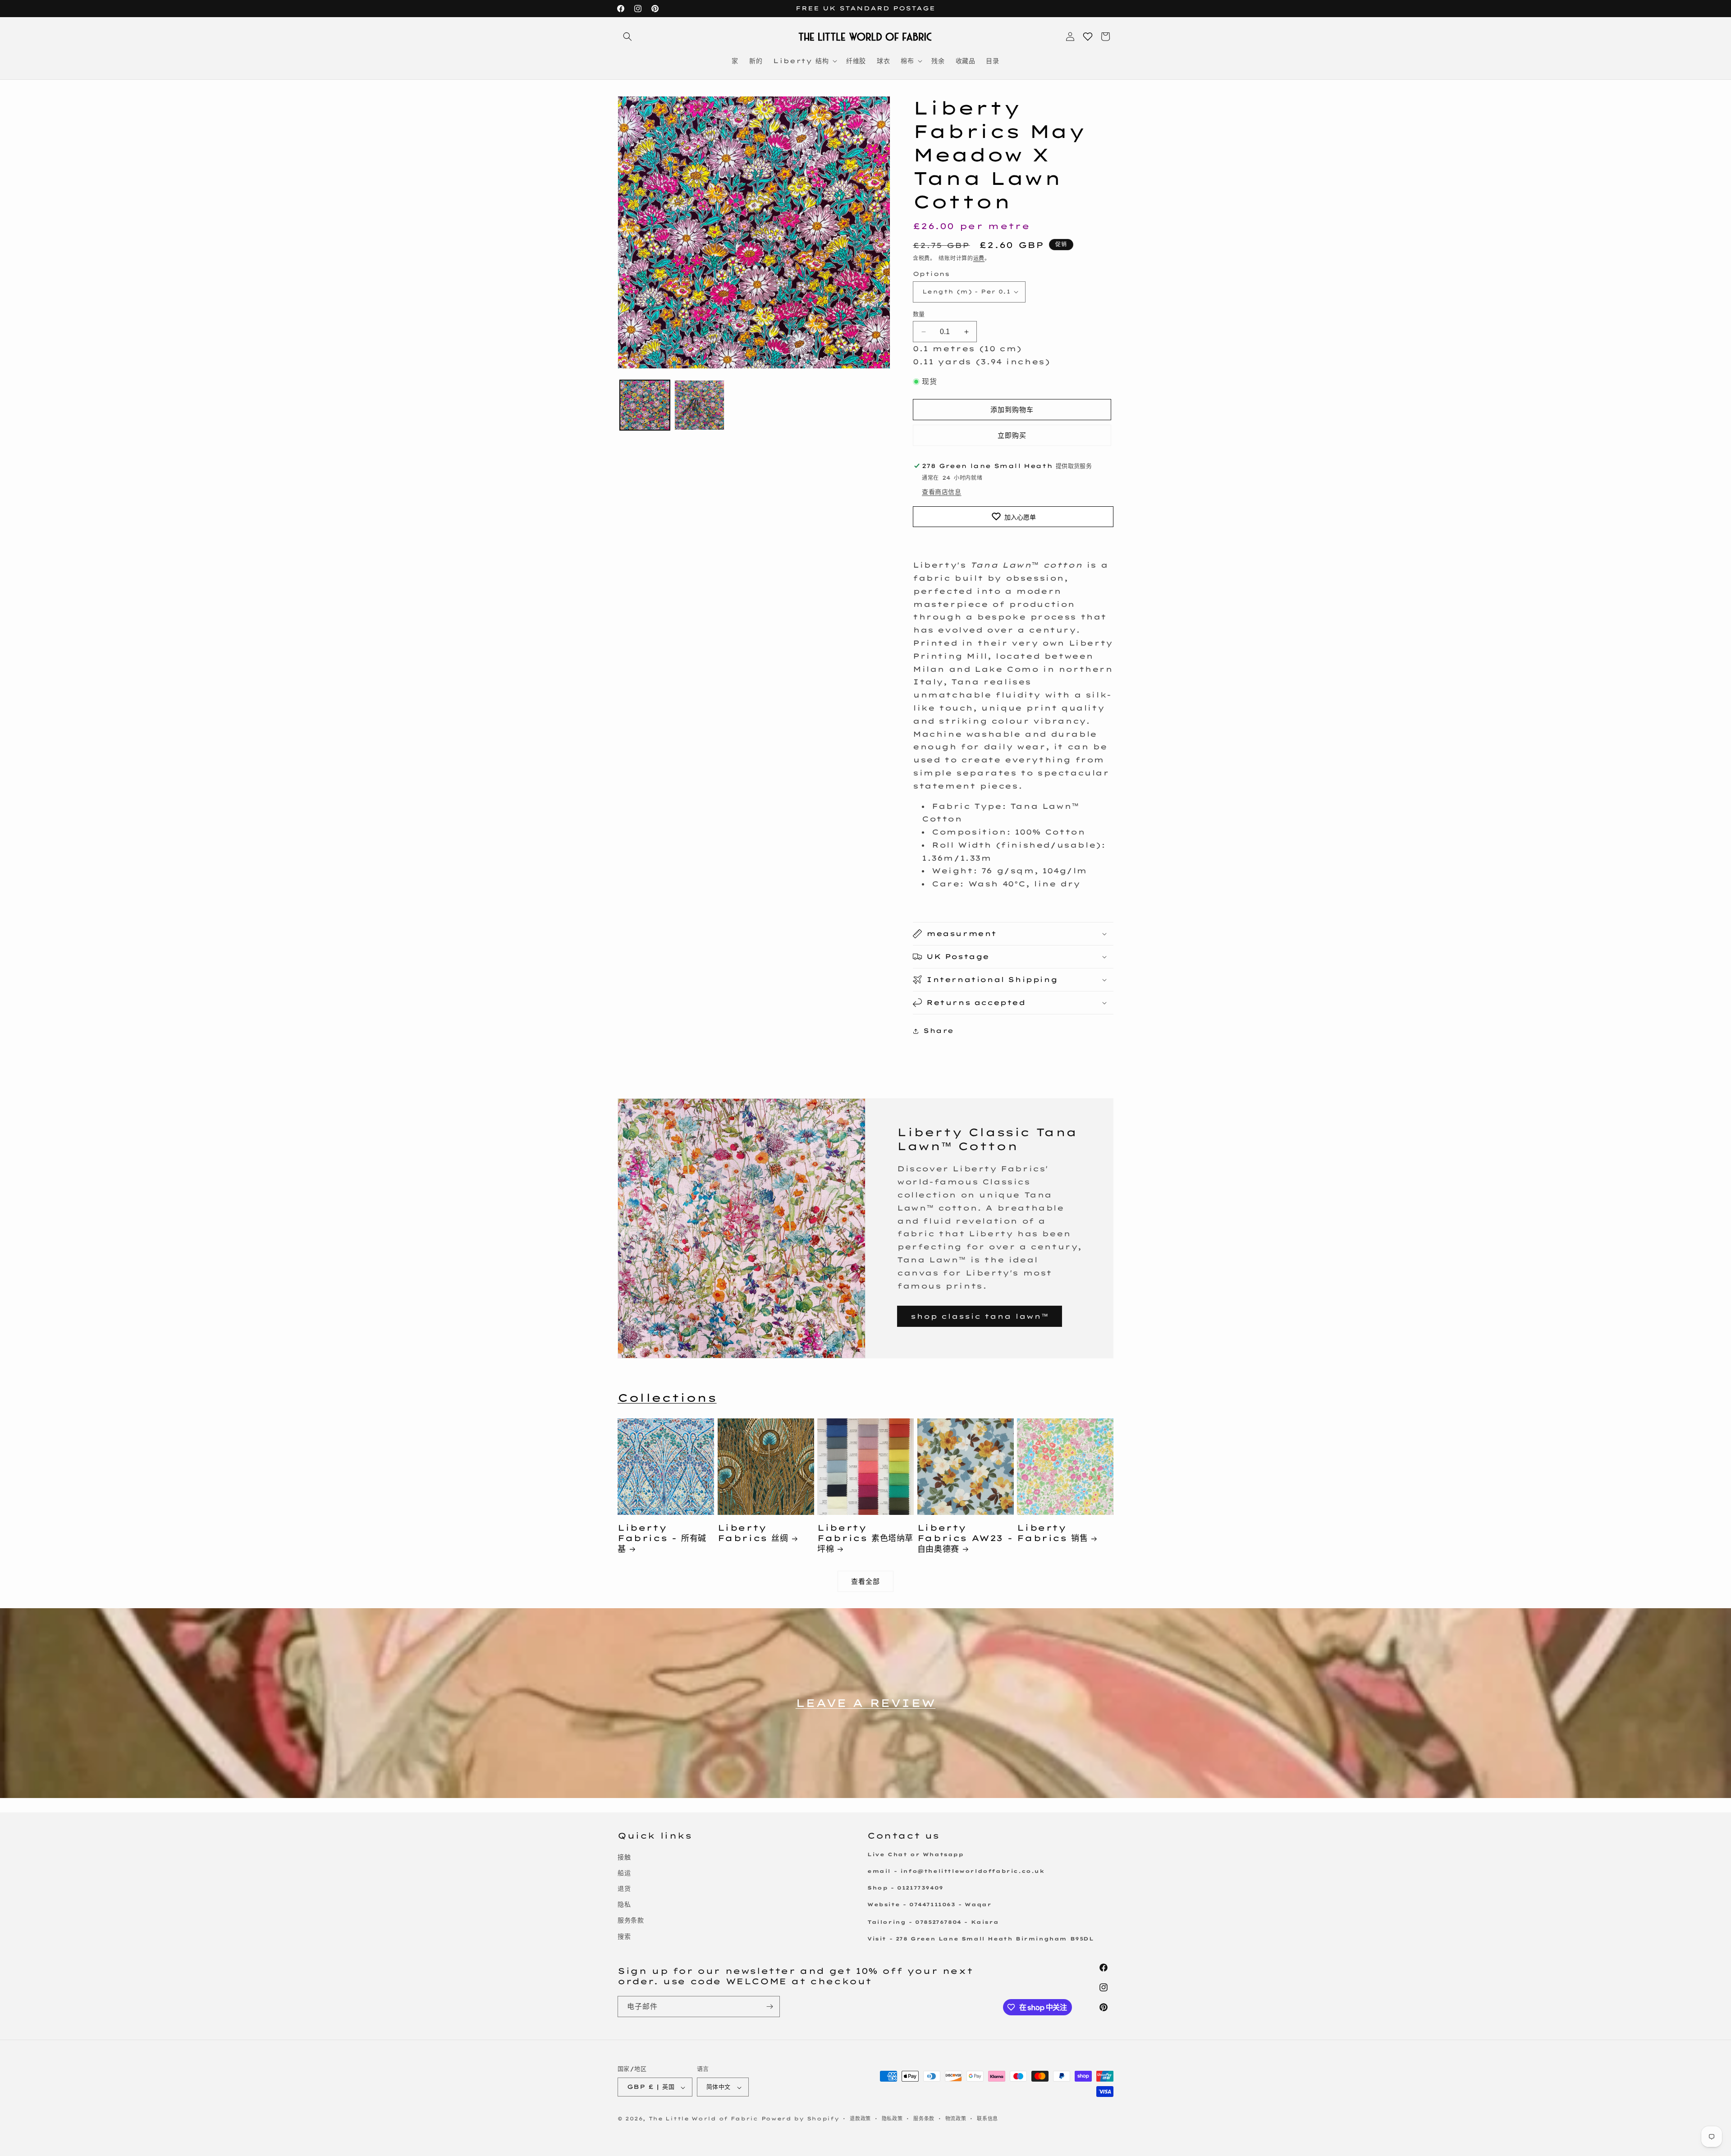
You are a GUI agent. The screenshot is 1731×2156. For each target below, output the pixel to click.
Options (931, 274)
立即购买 (1012, 435)
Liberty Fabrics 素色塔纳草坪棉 (865, 1538)
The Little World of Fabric (703, 2119)
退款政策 (860, 2119)
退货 (624, 1888)
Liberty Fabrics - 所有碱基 (662, 1538)
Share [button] (939, 1031)
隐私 (624, 1904)
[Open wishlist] (1088, 37)
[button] (627, 37)
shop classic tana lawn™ (980, 1316)
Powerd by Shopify (800, 2119)
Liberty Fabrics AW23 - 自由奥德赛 (965, 1538)
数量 (919, 314)
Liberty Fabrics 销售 (1052, 1533)
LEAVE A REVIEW (865, 1703)
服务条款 (631, 1920)
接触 (624, 1857)
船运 (624, 1872)
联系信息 (987, 2119)
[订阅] (769, 2007)
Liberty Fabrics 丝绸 (753, 1533)
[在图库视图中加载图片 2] (699, 405)
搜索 (624, 1936)
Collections (667, 1398)
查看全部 (865, 1581)
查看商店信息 (942, 492)
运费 (979, 258)
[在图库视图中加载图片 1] (645, 405)
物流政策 (956, 2119)
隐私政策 (892, 2119)
